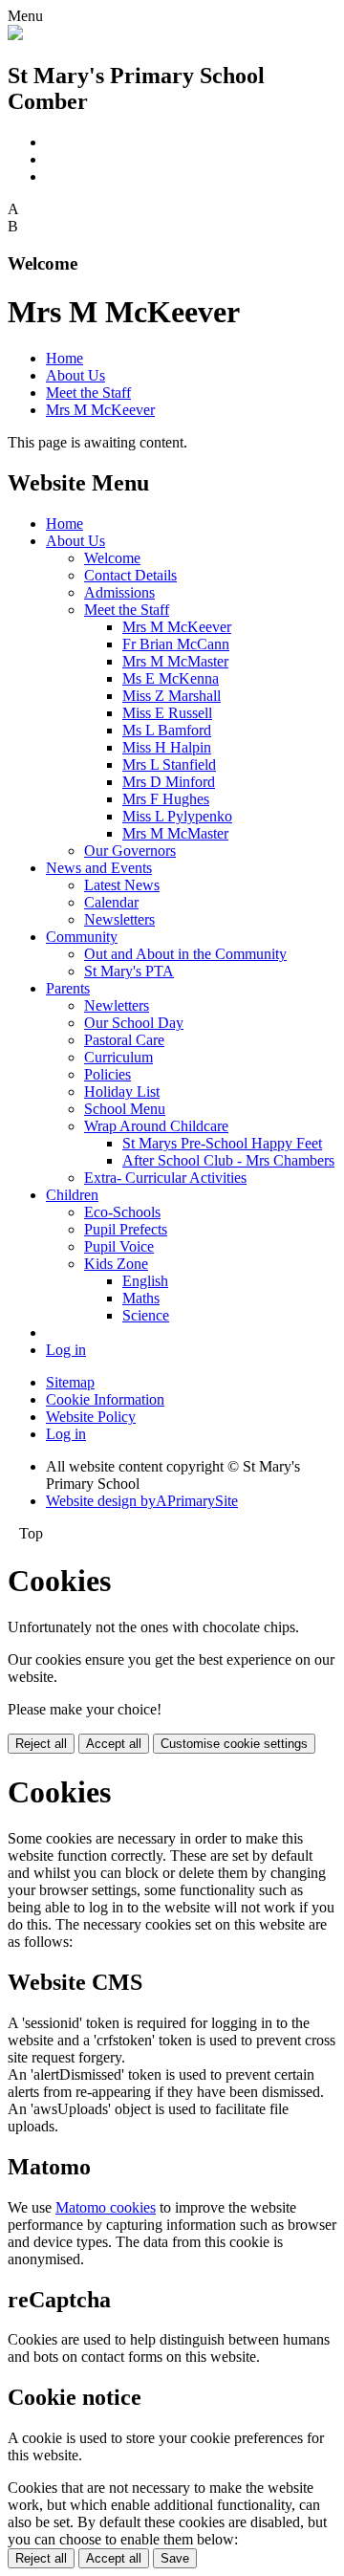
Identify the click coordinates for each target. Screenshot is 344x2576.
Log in (66, 1350)
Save (175, 2558)
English (145, 1281)
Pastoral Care (124, 1040)
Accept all (114, 1744)
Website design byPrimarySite (142, 1501)
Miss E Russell (167, 713)
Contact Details (130, 575)
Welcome (112, 558)
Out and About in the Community (185, 954)
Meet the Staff (88, 393)
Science (146, 1315)
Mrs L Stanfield (169, 764)
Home (64, 358)
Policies (107, 1074)
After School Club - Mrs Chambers (228, 1160)
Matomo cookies (106, 2207)
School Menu (125, 1109)
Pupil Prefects (126, 1229)
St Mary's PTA (129, 971)
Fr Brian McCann (176, 644)
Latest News (122, 885)
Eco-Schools (122, 1212)
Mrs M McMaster (175, 661)
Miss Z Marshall (172, 696)
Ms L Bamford (167, 730)
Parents (68, 988)
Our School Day (134, 1023)
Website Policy (91, 1417)
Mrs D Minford (169, 782)
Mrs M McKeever (100, 410)
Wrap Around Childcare (156, 1126)
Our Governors (130, 851)
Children (72, 1195)
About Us (75, 375)
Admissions (119, 592)
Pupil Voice (119, 1246)
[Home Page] (15, 35)
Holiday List (122, 1092)
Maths (141, 1298)
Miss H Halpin (167, 747)
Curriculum (118, 1057)
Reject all (41, 1744)
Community (82, 937)
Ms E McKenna (171, 678)
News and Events (99, 868)
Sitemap (70, 1382)
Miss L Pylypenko (177, 816)
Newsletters (119, 919)
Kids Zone (116, 1264)
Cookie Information (105, 1399)
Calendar (111, 902)
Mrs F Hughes (166, 799)
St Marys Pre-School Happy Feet (222, 1143)
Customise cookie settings (234, 1744)
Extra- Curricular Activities (165, 1178)
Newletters (117, 1005)
